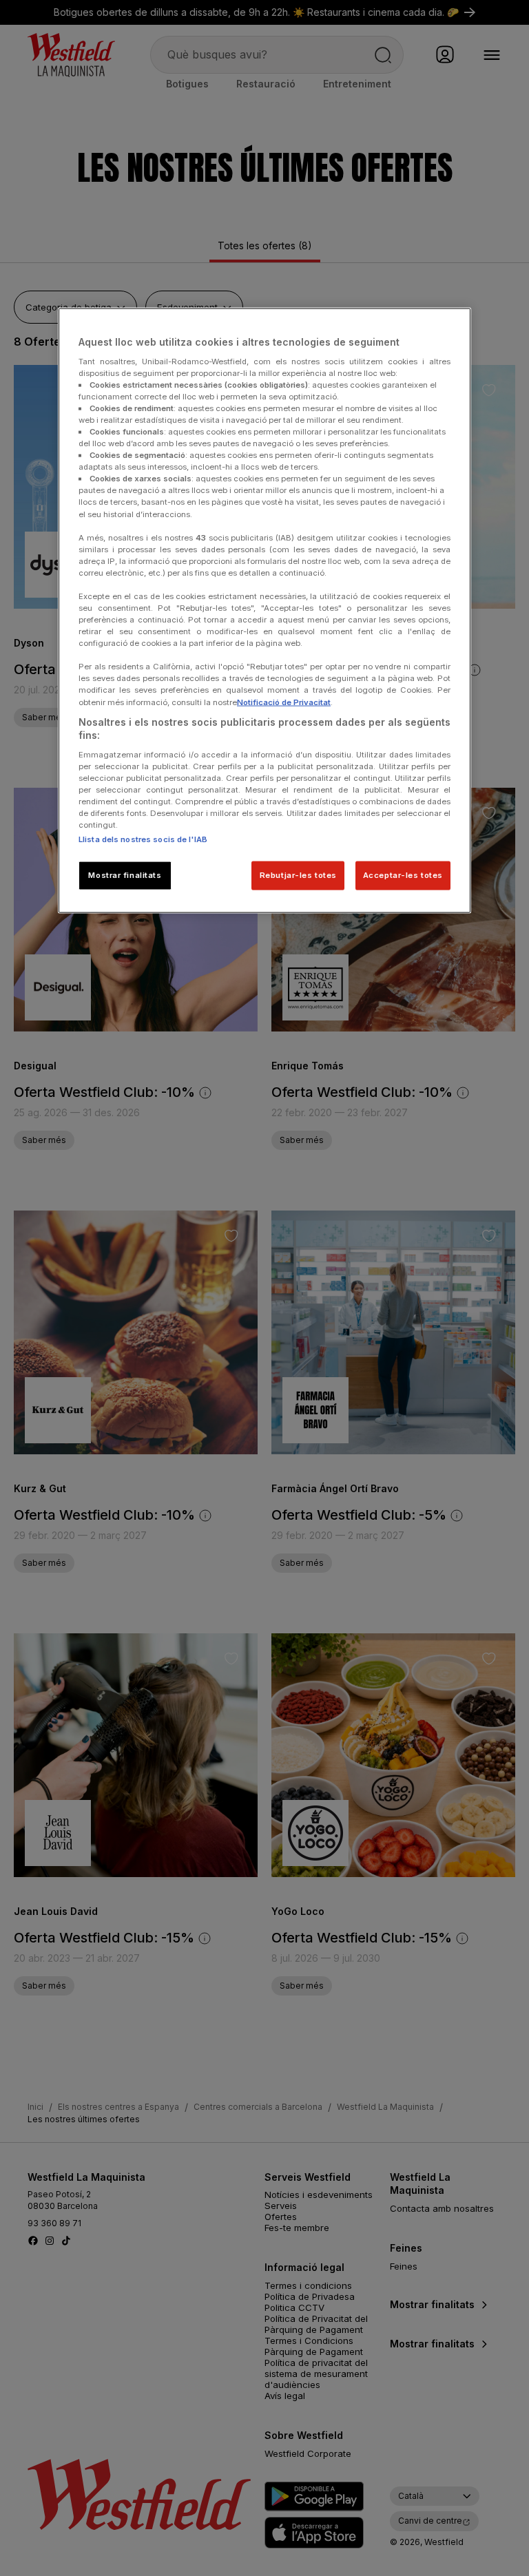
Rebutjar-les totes (298, 875)
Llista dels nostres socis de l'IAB (143, 839)
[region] (264, 611)
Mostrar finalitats (125, 875)
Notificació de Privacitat (284, 702)
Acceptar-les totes (403, 875)
